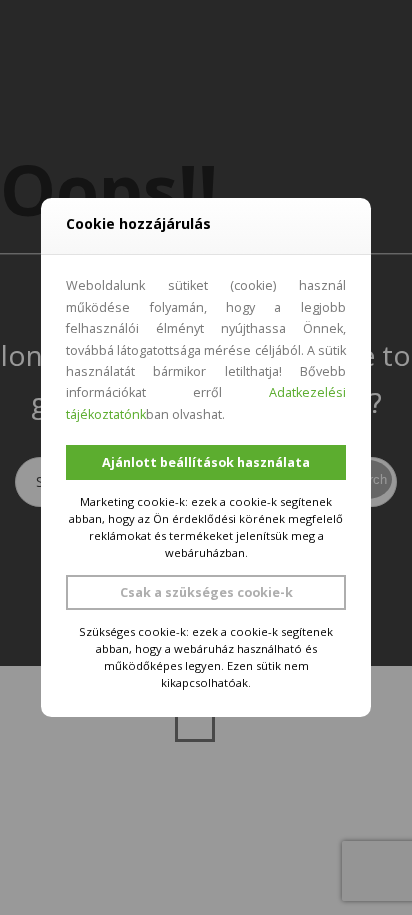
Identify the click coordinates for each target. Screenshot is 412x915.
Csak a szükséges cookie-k (206, 592)
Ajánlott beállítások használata (206, 462)
